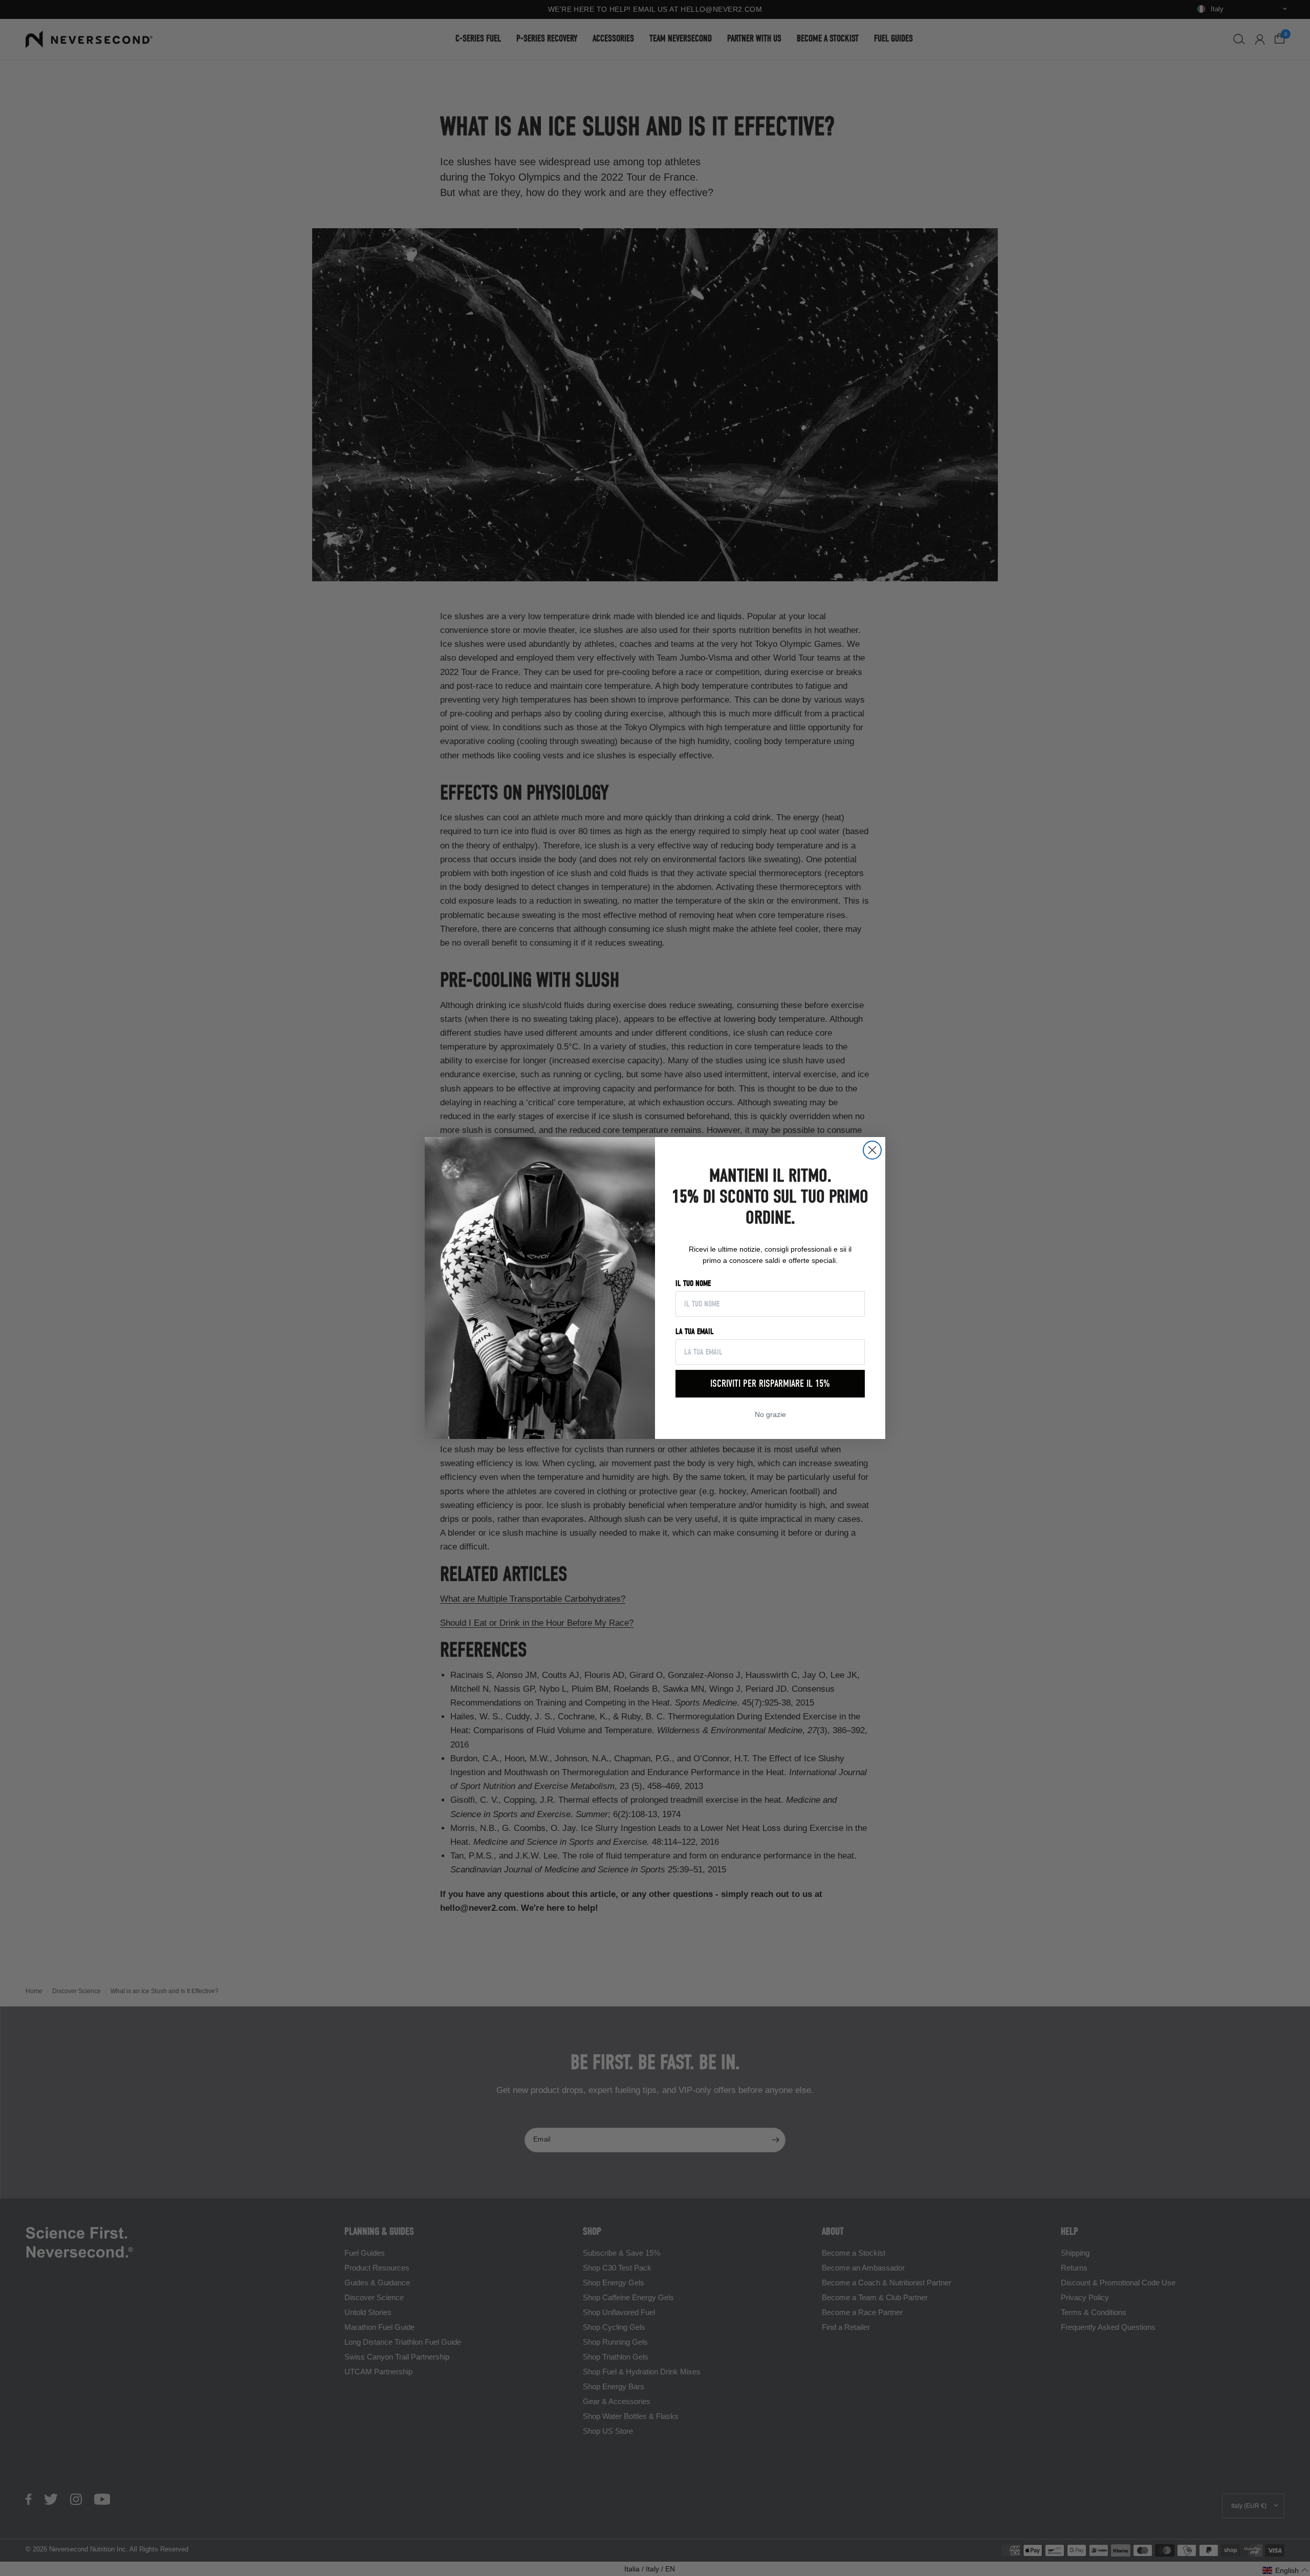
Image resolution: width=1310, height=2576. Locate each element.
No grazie (770, 1414)
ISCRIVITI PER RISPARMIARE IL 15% (770, 1383)
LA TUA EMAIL (695, 1331)
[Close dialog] (872, 1150)
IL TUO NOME (693, 1283)
